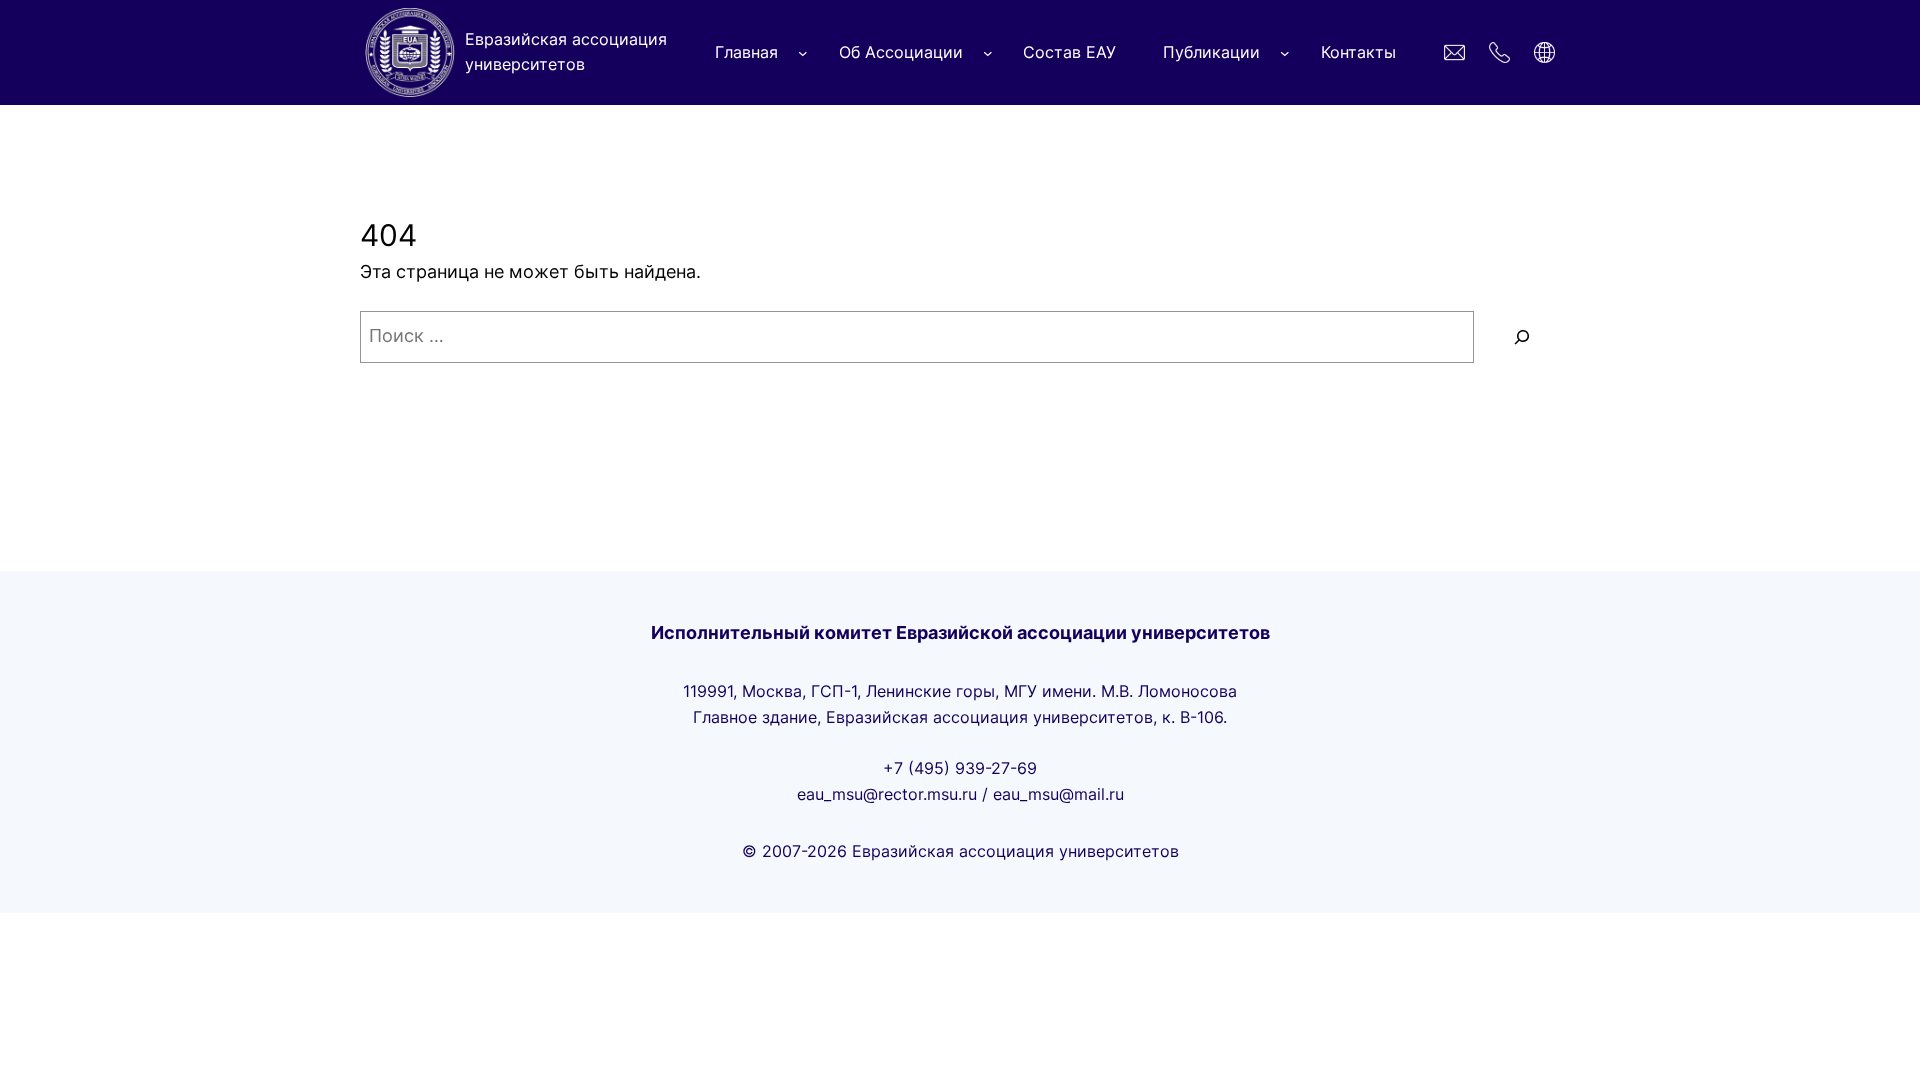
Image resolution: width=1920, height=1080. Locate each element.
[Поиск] (1522, 337)
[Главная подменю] (803, 53)
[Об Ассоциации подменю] (988, 53)
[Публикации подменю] (1285, 53)
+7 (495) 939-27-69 (960, 768)
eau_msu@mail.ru (1058, 794)
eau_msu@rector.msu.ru (887, 794)
